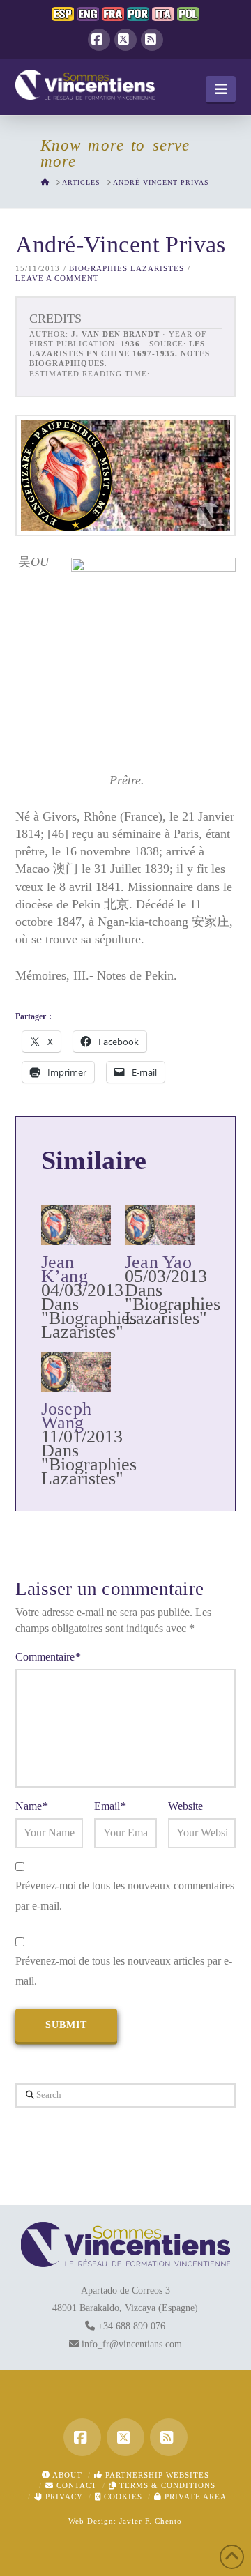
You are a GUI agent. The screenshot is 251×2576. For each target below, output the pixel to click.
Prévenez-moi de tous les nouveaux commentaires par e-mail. (125, 1896)
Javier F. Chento (151, 2521)
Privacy (63, 2497)
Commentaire (48, 1657)
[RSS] (152, 40)
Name (32, 1806)
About (66, 2475)
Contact (75, 2485)
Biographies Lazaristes (127, 268)
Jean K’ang (64, 1269)
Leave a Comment (57, 278)
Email (110, 1806)
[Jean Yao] (160, 1225)
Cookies (122, 2497)
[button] (221, 89)
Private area (194, 2497)
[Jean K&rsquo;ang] (76, 1225)
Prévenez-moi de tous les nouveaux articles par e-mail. (124, 1971)
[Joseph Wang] (76, 1372)
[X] (125, 40)
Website (185, 1806)
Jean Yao (158, 1262)
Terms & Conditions (166, 2485)
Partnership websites (156, 2475)
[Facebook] (99, 40)
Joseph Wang (66, 1416)
